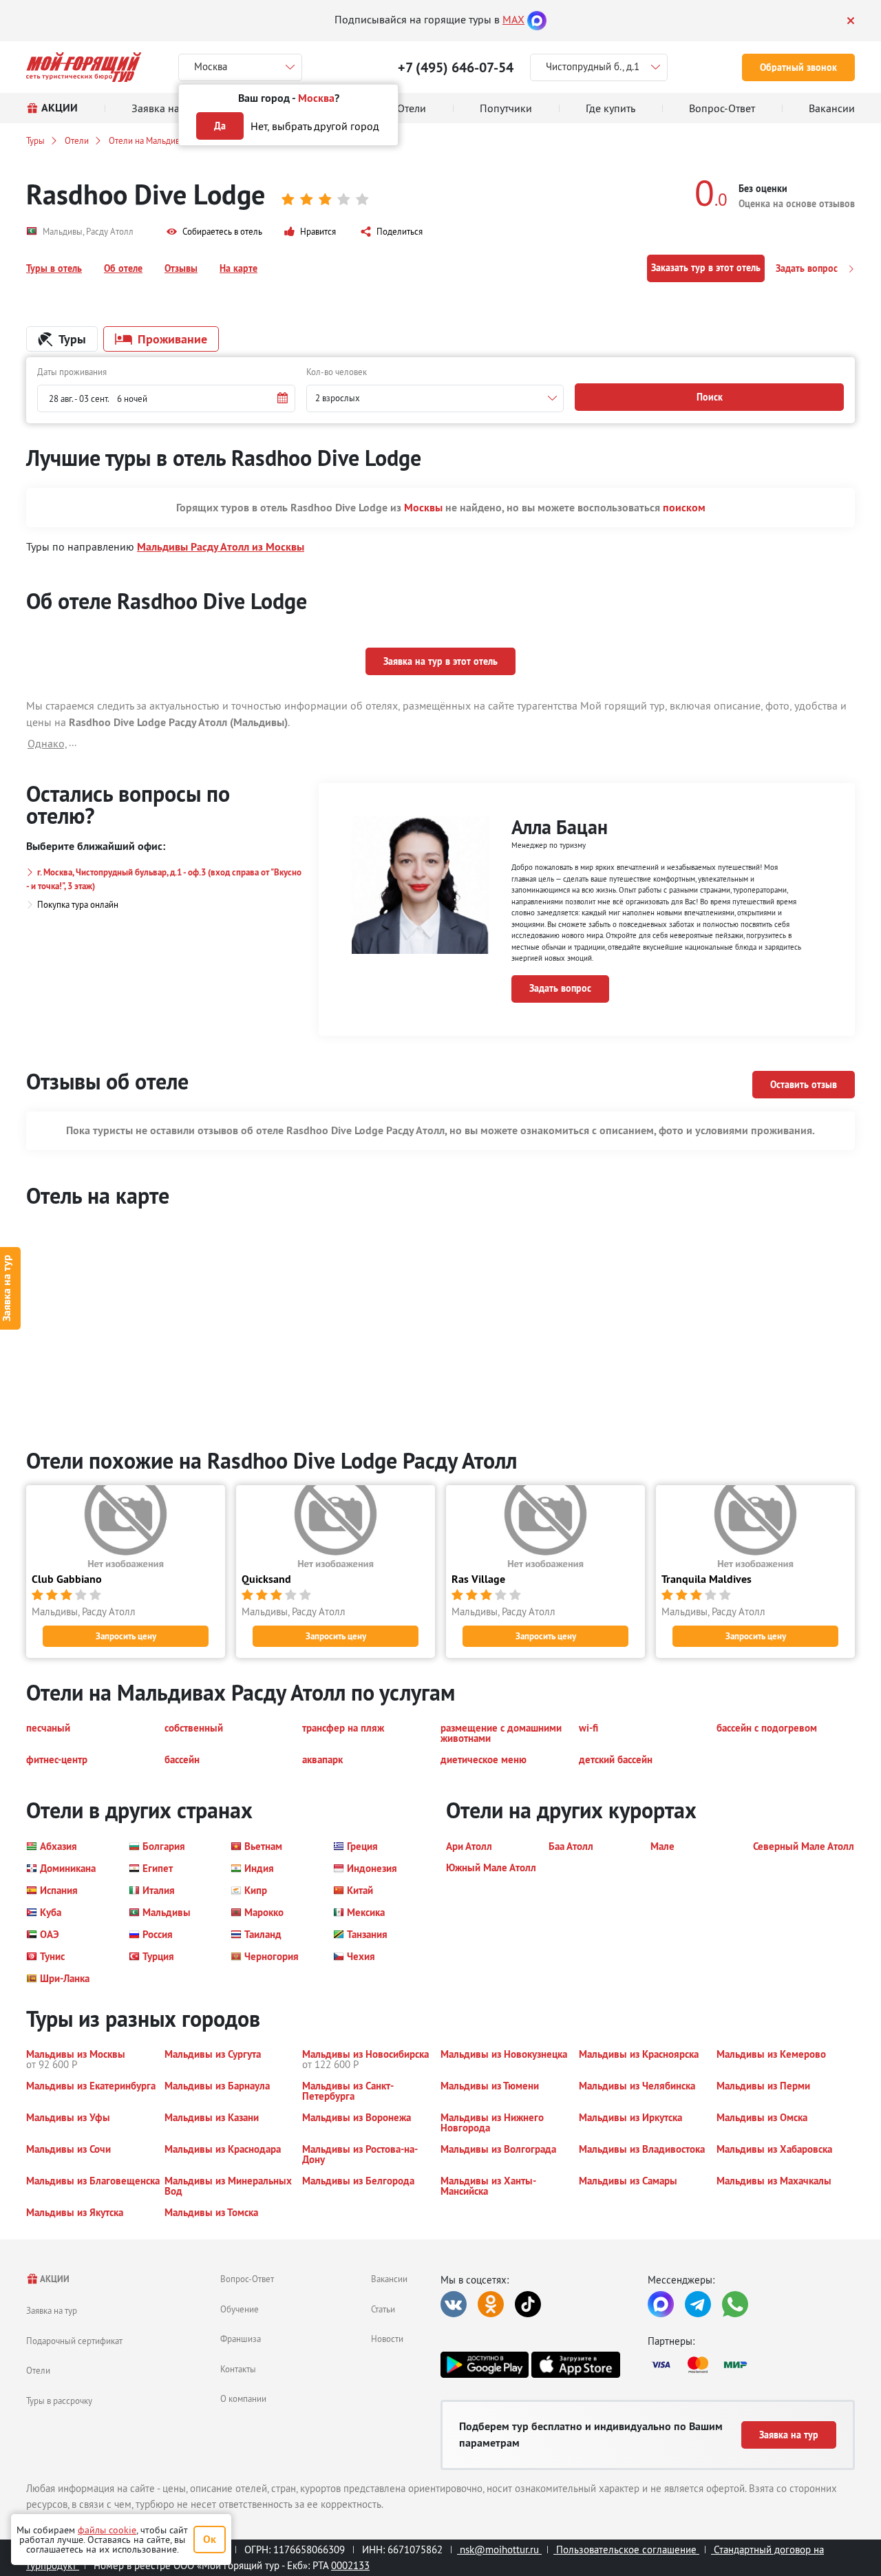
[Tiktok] (528, 2304)
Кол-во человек (337, 372)
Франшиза (241, 2339)
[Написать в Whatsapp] (735, 2304)
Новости (387, 2339)
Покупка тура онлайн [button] (78, 904)
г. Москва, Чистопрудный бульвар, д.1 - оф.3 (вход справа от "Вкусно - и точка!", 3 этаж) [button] (164, 879)
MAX (513, 19)
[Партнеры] (751, 2365)
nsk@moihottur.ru (499, 2550)
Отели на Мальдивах (149, 140)
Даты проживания (72, 372)
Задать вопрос (808, 268)
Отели (77, 140)
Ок (210, 2539)
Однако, (47, 743)
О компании (243, 2398)
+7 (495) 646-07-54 (456, 67)
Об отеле (123, 268)
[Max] (537, 19)
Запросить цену (126, 1636)
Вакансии (389, 2279)
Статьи (383, 2309)
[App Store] (575, 2365)
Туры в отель (54, 268)
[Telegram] (698, 2304)
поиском (684, 508)
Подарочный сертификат (74, 2341)
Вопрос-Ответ (247, 2279)
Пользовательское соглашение (626, 2550)
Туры (35, 140)
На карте (238, 268)
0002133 (350, 2565)
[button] (214, 232)
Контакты (238, 2369)
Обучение (240, 2309)
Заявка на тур (52, 2310)
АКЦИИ (54, 2279)
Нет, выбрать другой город (315, 126)
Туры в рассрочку (59, 2401)
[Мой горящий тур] (84, 67)
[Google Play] (485, 2365)
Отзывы (181, 268)
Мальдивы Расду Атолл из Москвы (221, 547)
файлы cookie (107, 2530)
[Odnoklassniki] (491, 2304)
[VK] (454, 2304)
